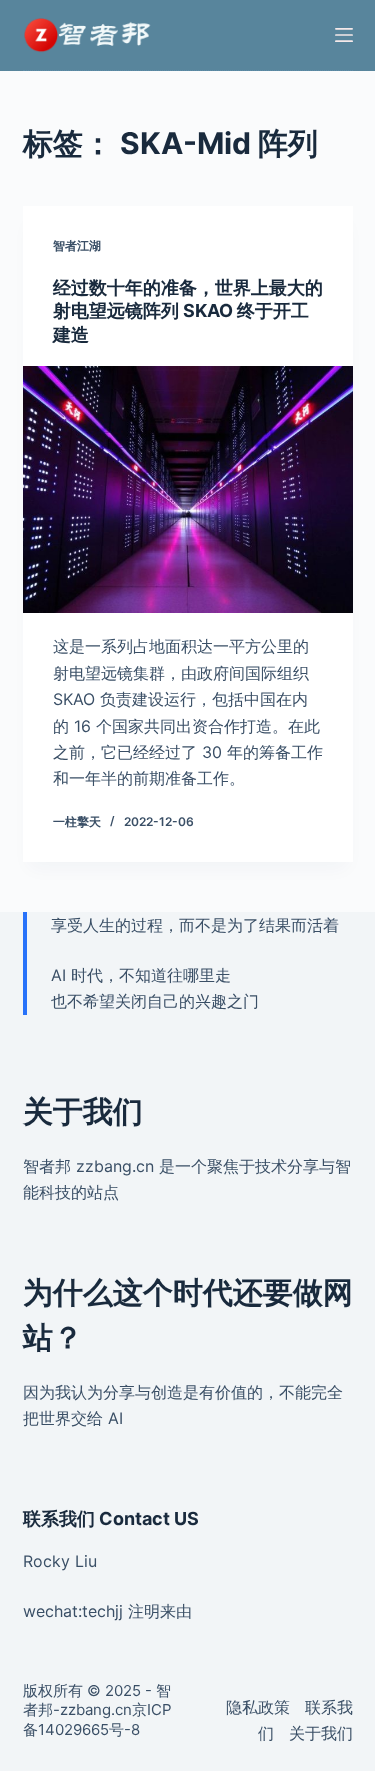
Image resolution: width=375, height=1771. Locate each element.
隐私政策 (258, 1707)
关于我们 (321, 1733)
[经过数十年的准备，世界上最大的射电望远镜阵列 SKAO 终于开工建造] (188, 490)
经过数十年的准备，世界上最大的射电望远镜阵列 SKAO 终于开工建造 (188, 311)
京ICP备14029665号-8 (97, 1719)
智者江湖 (77, 245)
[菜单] (344, 35)
